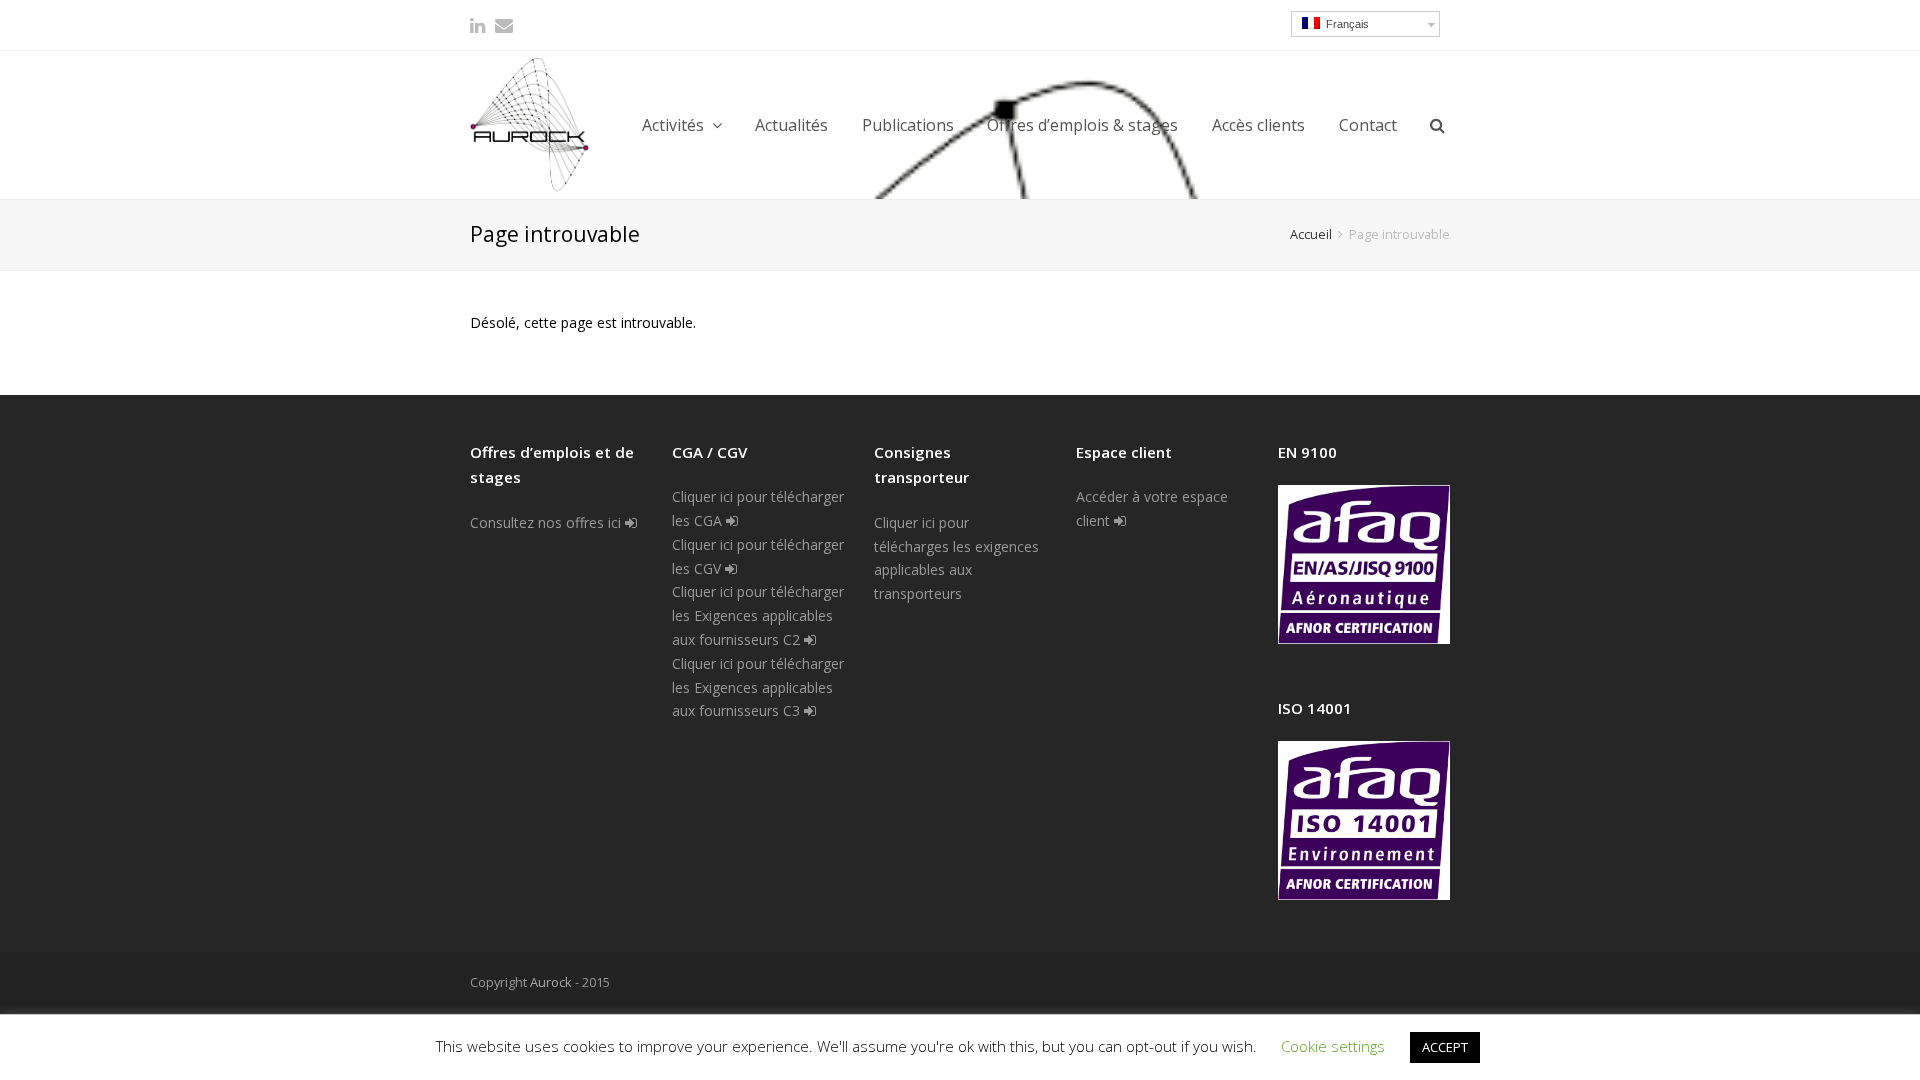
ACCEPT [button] (1445, 1047)
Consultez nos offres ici (547, 522)
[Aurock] (530, 124)
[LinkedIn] (477, 25)
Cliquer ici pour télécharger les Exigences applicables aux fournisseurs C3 (758, 687)
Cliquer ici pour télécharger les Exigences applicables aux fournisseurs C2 (758, 615)
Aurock (551, 982)
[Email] (504, 25)
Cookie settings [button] (1333, 1046)
